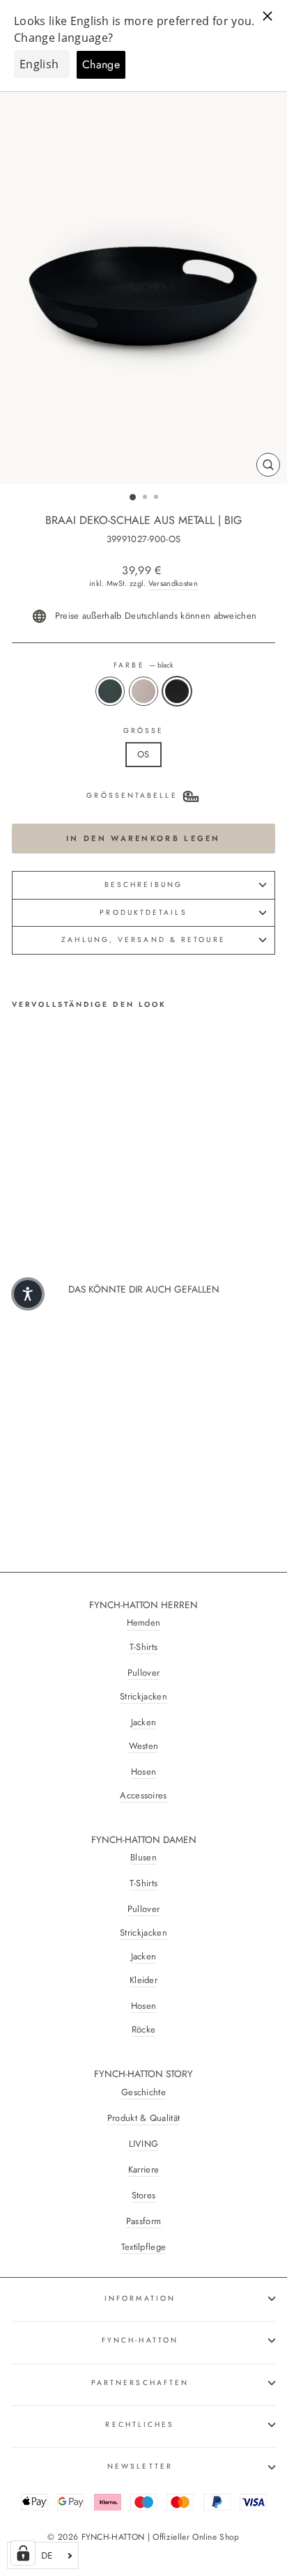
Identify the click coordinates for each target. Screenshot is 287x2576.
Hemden (144, 1623)
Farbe (143, 665)
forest (110, 691)
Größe (144, 731)
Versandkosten (173, 584)
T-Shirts (144, 1647)
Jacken (144, 1722)
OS (143, 754)
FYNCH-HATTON (140, 2340)
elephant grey (143, 691)
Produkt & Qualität (144, 2118)
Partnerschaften (140, 2383)
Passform (144, 2221)
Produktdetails (143, 912)
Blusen (143, 1858)
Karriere (144, 2170)
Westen (144, 1746)
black (177, 691)
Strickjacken (143, 1697)
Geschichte (143, 2092)
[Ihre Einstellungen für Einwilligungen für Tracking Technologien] (23, 2553)
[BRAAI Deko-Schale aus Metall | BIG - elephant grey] (36, 1187)
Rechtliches (140, 2424)
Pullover (144, 1673)
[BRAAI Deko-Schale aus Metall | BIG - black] (52, 1187)
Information (140, 2298)
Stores (144, 2196)
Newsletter (140, 2466)
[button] (28, 1294)
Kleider (143, 1980)
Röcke (144, 2030)
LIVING (144, 2144)
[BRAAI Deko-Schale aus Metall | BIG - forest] (20, 1187)
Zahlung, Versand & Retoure (143, 940)
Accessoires (143, 1796)
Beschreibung (143, 885)
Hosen (144, 1772)
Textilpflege (144, 2247)
